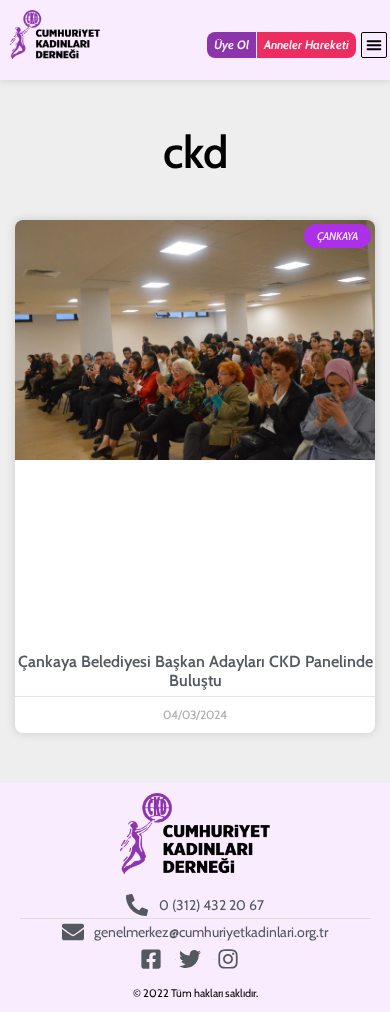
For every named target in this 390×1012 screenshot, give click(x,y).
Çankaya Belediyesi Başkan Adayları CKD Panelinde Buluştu (195, 671)
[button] (374, 45)
